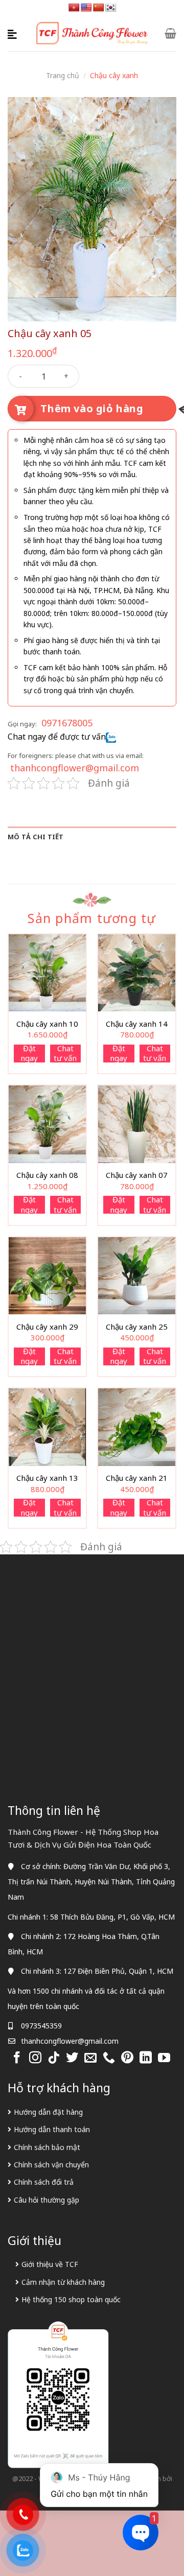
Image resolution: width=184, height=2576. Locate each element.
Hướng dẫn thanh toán (52, 2129)
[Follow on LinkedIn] (146, 2058)
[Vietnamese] (74, 8)
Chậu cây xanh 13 (47, 1478)
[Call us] (109, 2058)
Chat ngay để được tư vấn (57, 737)
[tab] (92, 837)
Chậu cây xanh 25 (137, 1327)
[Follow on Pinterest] (127, 2058)
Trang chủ (63, 75)
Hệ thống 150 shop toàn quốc (71, 2299)
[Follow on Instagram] (35, 2058)
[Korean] (111, 8)
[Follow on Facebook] (17, 2058)
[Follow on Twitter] (72, 2058)
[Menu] (14, 33)
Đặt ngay (29, 1054)
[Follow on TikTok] (54, 2058)
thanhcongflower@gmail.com (75, 768)
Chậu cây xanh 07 (137, 1175)
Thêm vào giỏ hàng (92, 408)
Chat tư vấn (65, 1054)
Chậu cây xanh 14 (137, 1024)
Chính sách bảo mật (47, 2147)
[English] (86, 8)
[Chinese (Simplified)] (99, 8)
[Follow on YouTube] (164, 2058)
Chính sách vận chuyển (51, 2165)
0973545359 (41, 2026)
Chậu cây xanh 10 (47, 1024)
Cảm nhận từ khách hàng (63, 2282)
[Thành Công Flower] (92, 33)
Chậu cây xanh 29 (47, 1327)
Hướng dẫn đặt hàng (48, 2112)
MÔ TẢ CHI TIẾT (36, 837)
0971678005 (67, 723)
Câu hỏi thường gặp (47, 2200)
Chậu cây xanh (114, 75)
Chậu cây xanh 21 (137, 1478)
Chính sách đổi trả (44, 2182)
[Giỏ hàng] (170, 33)
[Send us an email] (90, 2058)
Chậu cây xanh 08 (47, 1175)
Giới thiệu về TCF (50, 2264)
